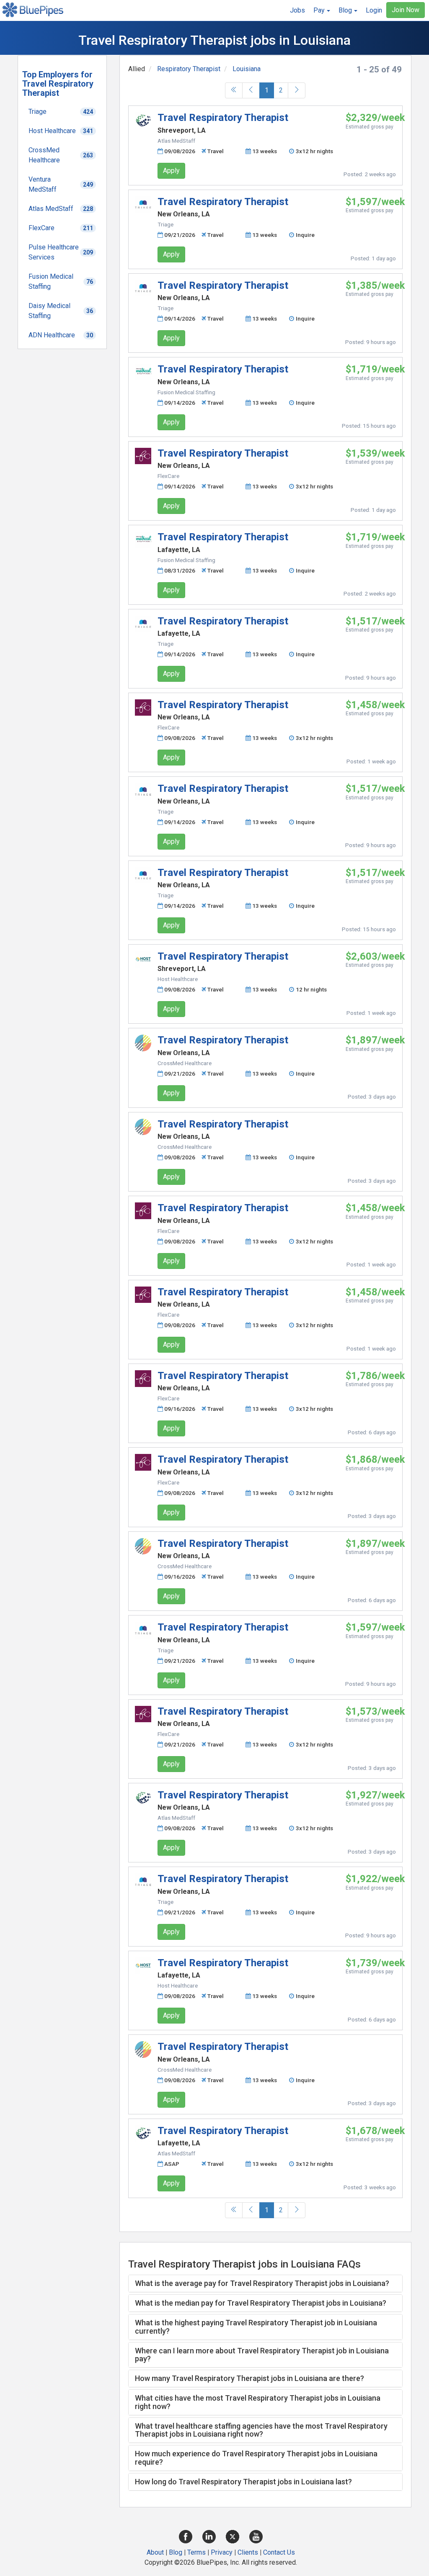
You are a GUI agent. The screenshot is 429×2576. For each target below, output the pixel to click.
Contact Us (279, 2552)
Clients (248, 2552)
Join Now (406, 10)
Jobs (297, 10)
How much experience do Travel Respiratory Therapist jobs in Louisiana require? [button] (256, 2458)
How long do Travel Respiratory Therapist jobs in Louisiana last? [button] (243, 2482)
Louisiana (247, 69)
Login (374, 10)
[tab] (266, 2283)
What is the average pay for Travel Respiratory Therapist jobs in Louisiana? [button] (262, 2283)
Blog (176, 2552)
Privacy (222, 2552)
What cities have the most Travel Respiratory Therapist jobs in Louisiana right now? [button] (258, 2402)
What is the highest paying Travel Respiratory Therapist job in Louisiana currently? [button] (256, 2327)
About (155, 2552)
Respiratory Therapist (189, 69)
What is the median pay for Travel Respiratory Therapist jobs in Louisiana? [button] (261, 2303)
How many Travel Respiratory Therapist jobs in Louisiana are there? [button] (249, 2378)
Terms (196, 2552)
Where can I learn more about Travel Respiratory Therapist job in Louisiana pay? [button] (262, 2355)
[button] (322, 10)
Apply (171, 171)
